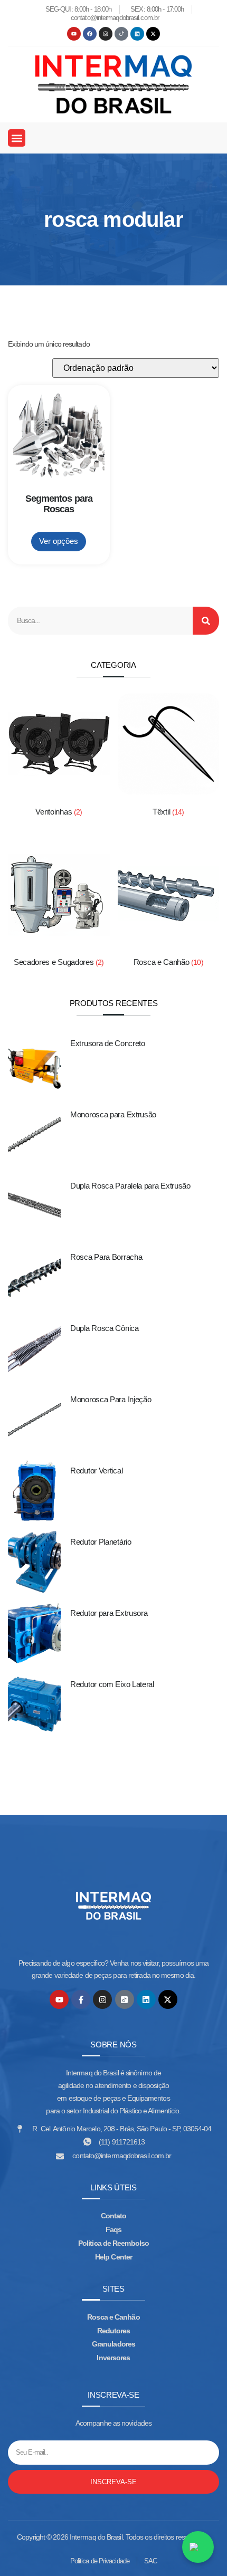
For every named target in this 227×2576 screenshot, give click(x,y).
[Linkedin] (137, 34)
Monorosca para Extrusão (113, 1114)
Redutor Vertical (96, 1471)
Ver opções (59, 541)
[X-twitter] (153, 34)
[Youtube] (74, 34)
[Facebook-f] (81, 1999)
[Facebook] (90, 34)
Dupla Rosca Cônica (105, 1328)
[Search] (206, 621)
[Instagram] (106, 34)
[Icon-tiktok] (121, 34)
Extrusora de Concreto (108, 1043)
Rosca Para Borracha (106, 1257)
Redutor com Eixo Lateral (112, 1684)
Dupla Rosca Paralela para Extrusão (130, 1186)
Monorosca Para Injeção (111, 1399)
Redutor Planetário (101, 1542)
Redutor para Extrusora (109, 1613)
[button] (17, 138)
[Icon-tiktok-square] (125, 1999)
